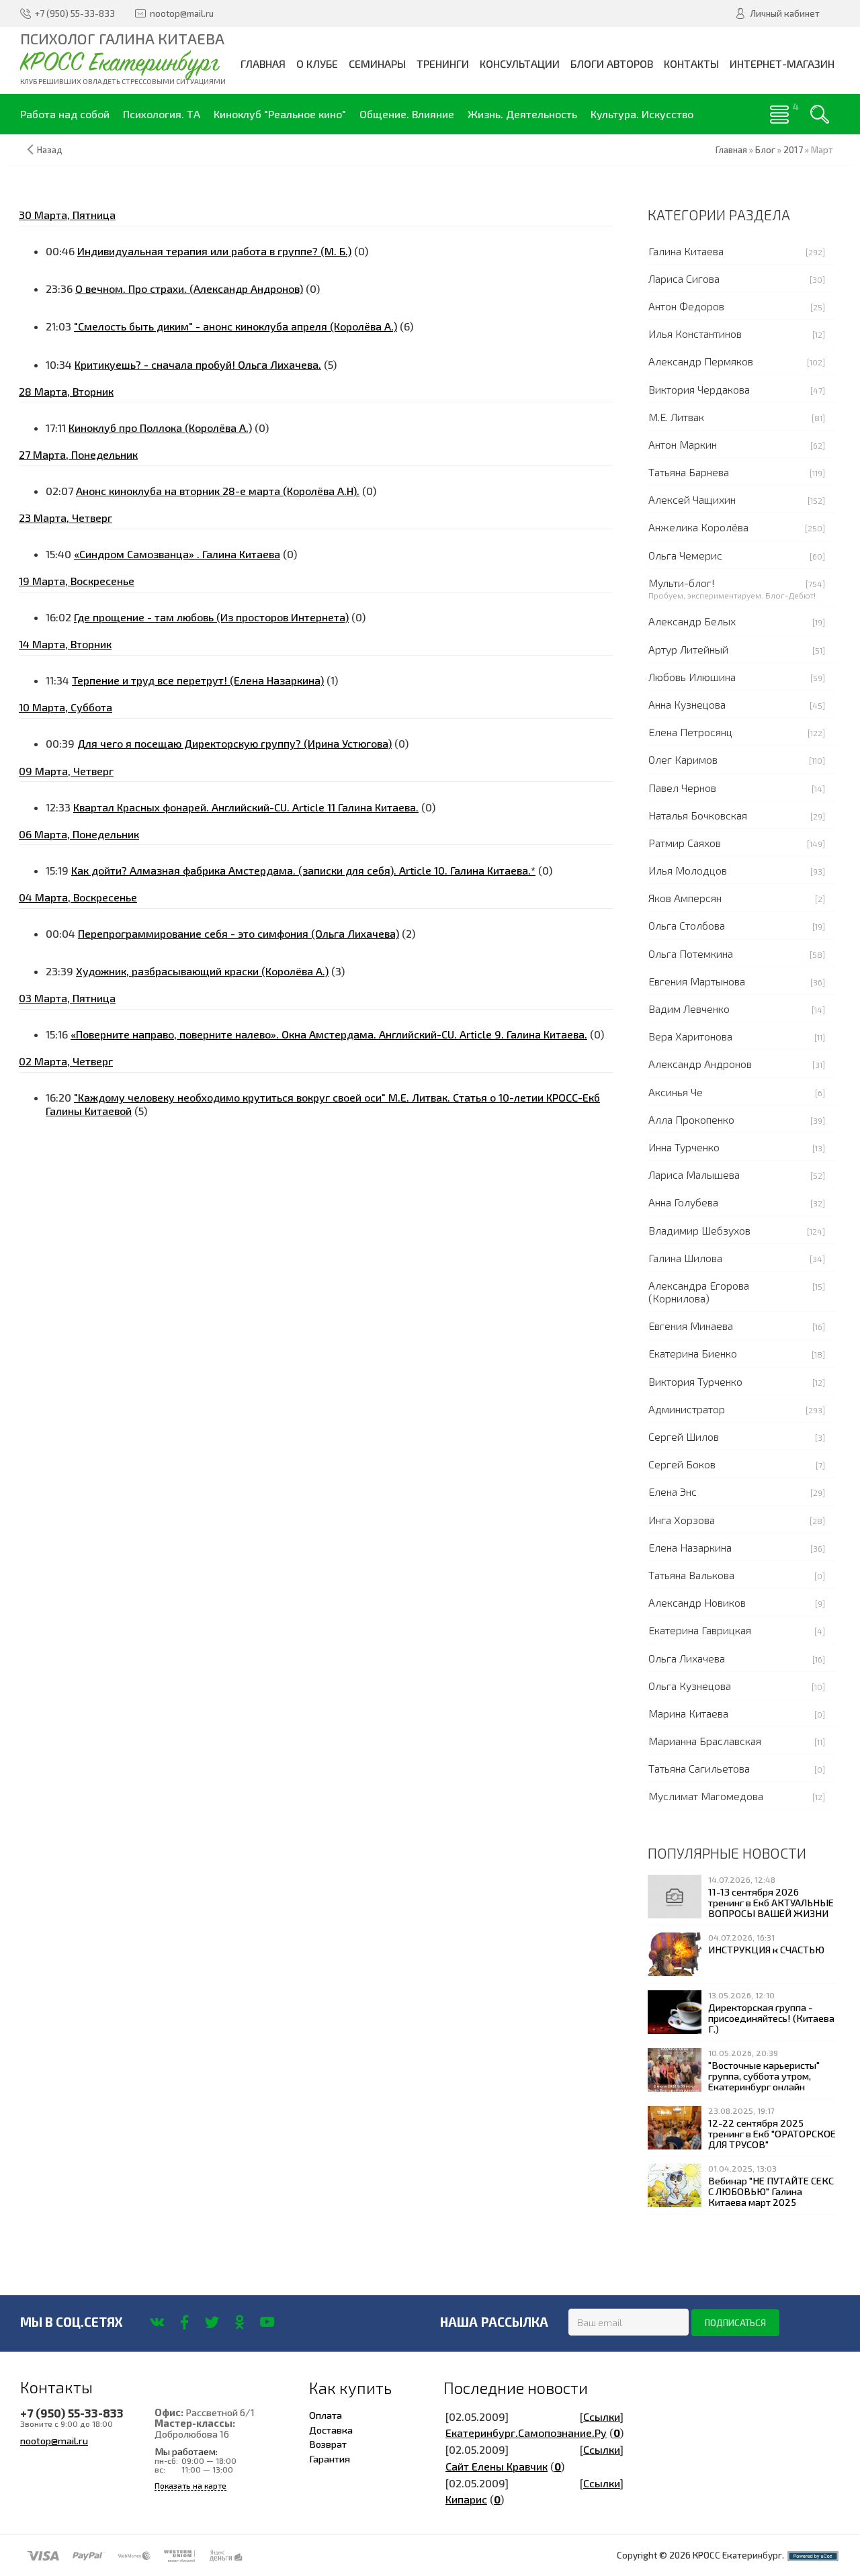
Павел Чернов (682, 788)
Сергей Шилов (684, 1436)
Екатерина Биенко (693, 1353)
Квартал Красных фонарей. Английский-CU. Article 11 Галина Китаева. (246, 807)
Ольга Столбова (687, 925)
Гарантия (330, 2458)
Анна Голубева (683, 1202)
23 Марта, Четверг (66, 518)
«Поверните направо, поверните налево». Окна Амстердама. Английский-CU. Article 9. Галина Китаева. (329, 1034)
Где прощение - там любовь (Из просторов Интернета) (211, 617)
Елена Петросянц (690, 732)
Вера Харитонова (690, 1036)
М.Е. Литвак (676, 417)
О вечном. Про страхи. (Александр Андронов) (189, 288)
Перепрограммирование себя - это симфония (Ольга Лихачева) (239, 933)
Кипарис (466, 2499)
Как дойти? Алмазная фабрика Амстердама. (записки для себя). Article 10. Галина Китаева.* (303, 870)
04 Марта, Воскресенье (78, 897)
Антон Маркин (683, 444)
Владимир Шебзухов (699, 1230)
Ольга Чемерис (685, 555)
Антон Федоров (686, 306)
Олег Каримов (683, 759)
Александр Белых (692, 621)
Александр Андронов (700, 1064)
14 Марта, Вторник (65, 644)
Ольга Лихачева (687, 1658)
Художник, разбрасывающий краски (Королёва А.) (202, 971)
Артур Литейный (688, 649)
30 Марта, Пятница (67, 215)
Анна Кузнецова (687, 704)
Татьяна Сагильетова (699, 1768)
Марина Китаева (688, 1713)
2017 (793, 150)
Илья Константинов (695, 334)
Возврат (328, 2444)
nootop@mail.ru (54, 2440)
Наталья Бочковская (698, 815)
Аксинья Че (676, 1092)
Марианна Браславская (705, 1741)
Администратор (687, 1409)
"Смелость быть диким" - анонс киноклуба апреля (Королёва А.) (235, 326)
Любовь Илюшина (692, 677)
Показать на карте (190, 2486)
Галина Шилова (685, 1258)
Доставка (331, 2430)
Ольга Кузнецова (690, 1686)
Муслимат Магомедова (706, 1796)
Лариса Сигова (684, 278)
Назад (50, 150)
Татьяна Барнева (689, 472)
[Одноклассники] (240, 2322)
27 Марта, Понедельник (78, 454)
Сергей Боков (682, 1464)
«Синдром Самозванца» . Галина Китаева (177, 554)
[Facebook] (184, 2322)
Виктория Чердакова (699, 389)
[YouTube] (267, 2322)
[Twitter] (212, 2322)
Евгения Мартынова (697, 981)
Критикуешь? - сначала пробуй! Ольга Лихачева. (198, 364)
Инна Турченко (684, 1147)
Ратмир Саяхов (685, 843)
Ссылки (602, 2416)
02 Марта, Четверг (66, 1061)
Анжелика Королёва (698, 527)
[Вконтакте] (157, 2322)
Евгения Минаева (691, 1326)
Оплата (326, 2415)
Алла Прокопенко (691, 1119)
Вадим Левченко (689, 1009)
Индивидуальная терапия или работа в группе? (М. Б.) (214, 251)
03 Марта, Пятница (67, 998)
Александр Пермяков (701, 361)
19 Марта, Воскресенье (77, 581)
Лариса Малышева (694, 1174)
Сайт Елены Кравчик (497, 2466)
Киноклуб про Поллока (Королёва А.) (160, 428)
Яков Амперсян (685, 898)
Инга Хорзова (682, 1520)
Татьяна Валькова (691, 1575)
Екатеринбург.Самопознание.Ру (526, 2433)
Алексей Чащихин (692, 499)
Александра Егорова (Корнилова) (699, 1292)
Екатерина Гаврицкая (700, 1630)
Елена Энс (673, 1492)
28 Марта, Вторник (66, 391)
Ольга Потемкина (691, 953)
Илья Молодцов (688, 870)
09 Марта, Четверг (66, 771)
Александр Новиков (697, 1602)
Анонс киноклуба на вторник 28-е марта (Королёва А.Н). (218, 491)
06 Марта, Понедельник (79, 834)
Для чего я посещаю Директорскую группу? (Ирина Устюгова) (234, 743)
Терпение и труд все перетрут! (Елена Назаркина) (198, 680)
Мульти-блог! (682, 583)
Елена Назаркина (690, 1547)
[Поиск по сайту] (820, 114)
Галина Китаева (686, 251)
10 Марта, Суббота (66, 707)
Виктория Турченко (695, 1381)
